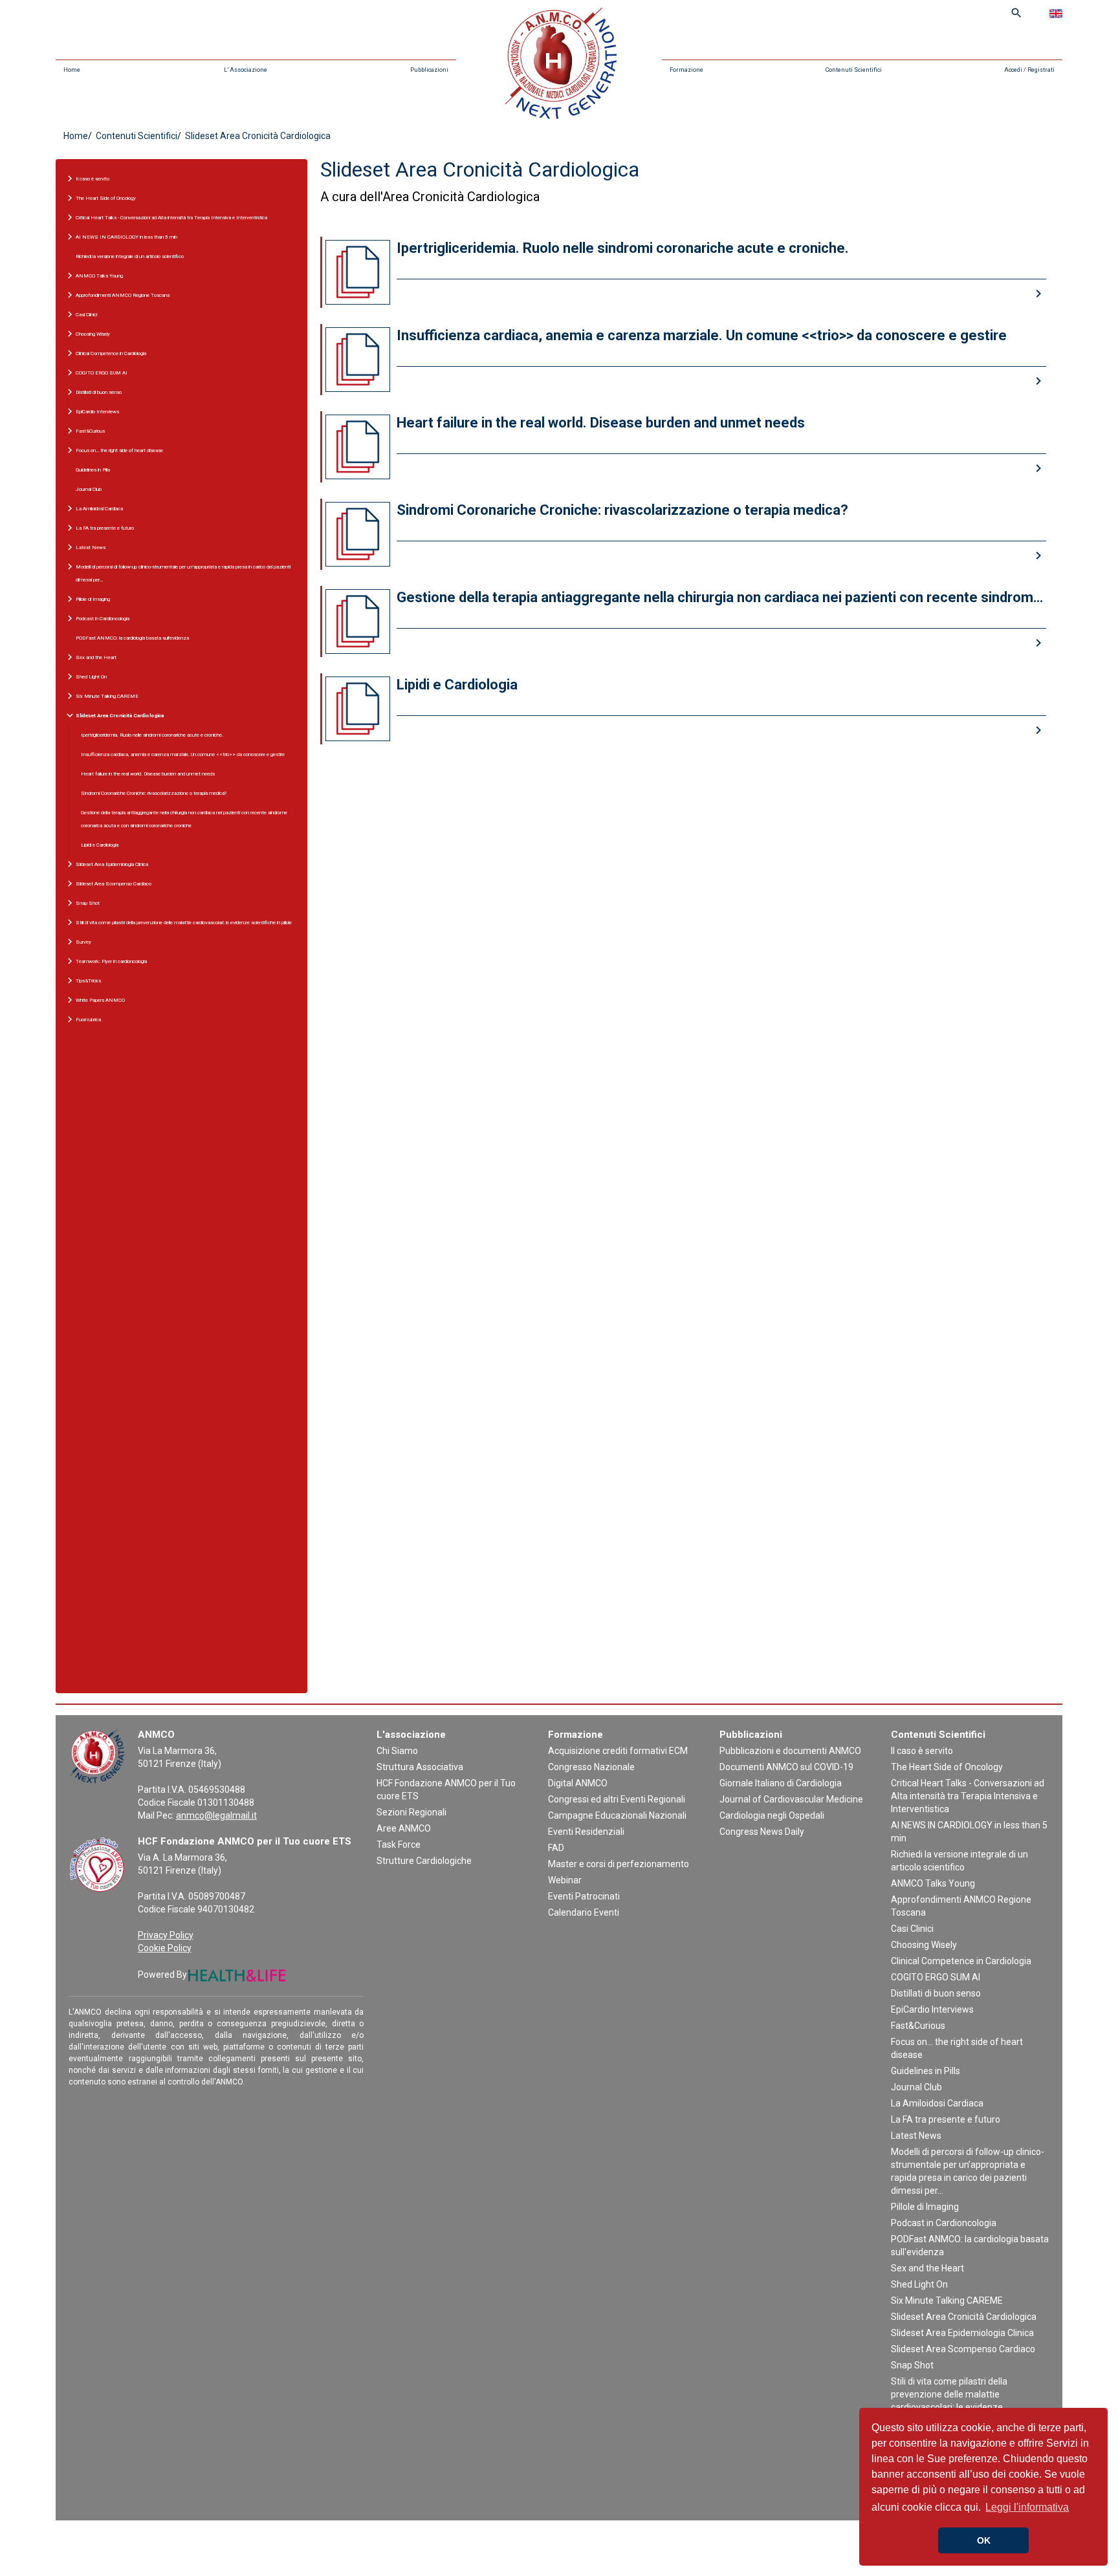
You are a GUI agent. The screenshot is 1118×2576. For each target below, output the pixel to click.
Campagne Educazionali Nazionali (617, 1815)
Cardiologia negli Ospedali (772, 1815)
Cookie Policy (165, 1948)
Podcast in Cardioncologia (944, 2223)
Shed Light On (919, 2284)
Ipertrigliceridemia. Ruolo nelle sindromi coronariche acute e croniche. (152, 735)
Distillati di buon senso (936, 1993)
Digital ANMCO (578, 1783)
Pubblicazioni (429, 70)
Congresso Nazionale (591, 1767)
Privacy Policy (166, 1935)
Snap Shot (912, 2365)
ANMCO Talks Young (933, 1883)
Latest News (916, 2136)
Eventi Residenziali (586, 1832)
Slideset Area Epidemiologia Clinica (962, 2333)
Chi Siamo (397, 1751)
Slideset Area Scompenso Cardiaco (963, 2349)
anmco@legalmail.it (216, 1815)
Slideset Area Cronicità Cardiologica (964, 2317)
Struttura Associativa (420, 1767)
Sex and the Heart (927, 2268)
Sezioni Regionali (411, 1812)
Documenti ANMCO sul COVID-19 (786, 1767)
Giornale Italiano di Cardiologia (781, 1783)
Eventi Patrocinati (584, 1896)
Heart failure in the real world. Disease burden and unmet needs (148, 774)
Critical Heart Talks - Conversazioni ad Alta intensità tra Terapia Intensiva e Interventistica (968, 1796)
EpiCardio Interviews (932, 2009)
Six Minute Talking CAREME (947, 2300)
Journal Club (89, 489)
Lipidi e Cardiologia (100, 845)
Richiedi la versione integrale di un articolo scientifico (130, 256)
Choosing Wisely (924, 1945)
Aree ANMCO (404, 1828)
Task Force (399, 1845)
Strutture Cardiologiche (424, 1861)
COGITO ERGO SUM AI (936, 1977)
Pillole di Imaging (925, 2207)
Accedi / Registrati (1029, 70)
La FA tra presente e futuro (946, 2119)
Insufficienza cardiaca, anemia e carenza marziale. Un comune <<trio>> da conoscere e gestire (183, 754)
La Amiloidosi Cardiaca (937, 2103)
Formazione (686, 70)
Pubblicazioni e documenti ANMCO (790, 1751)
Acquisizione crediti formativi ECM (618, 1751)
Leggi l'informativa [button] (1027, 2507)
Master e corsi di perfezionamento (619, 1864)
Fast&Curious (918, 2026)
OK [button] (984, 2540)
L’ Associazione (246, 70)
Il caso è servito (922, 1751)
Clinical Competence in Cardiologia (961, 1961)
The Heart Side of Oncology (947, 1767)
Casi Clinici (912, 1929)
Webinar (565, 1880)
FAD (556, 1848)
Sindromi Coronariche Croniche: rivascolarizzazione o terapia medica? (154, 793)
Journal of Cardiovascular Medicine (791, 1799)
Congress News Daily (762, 1832)
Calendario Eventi (584, 1912)
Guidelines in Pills (93, 470)
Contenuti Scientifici (854, 70)
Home (72, 70)
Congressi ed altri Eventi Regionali (617, 1799)
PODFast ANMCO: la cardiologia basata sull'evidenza (132, 638)
